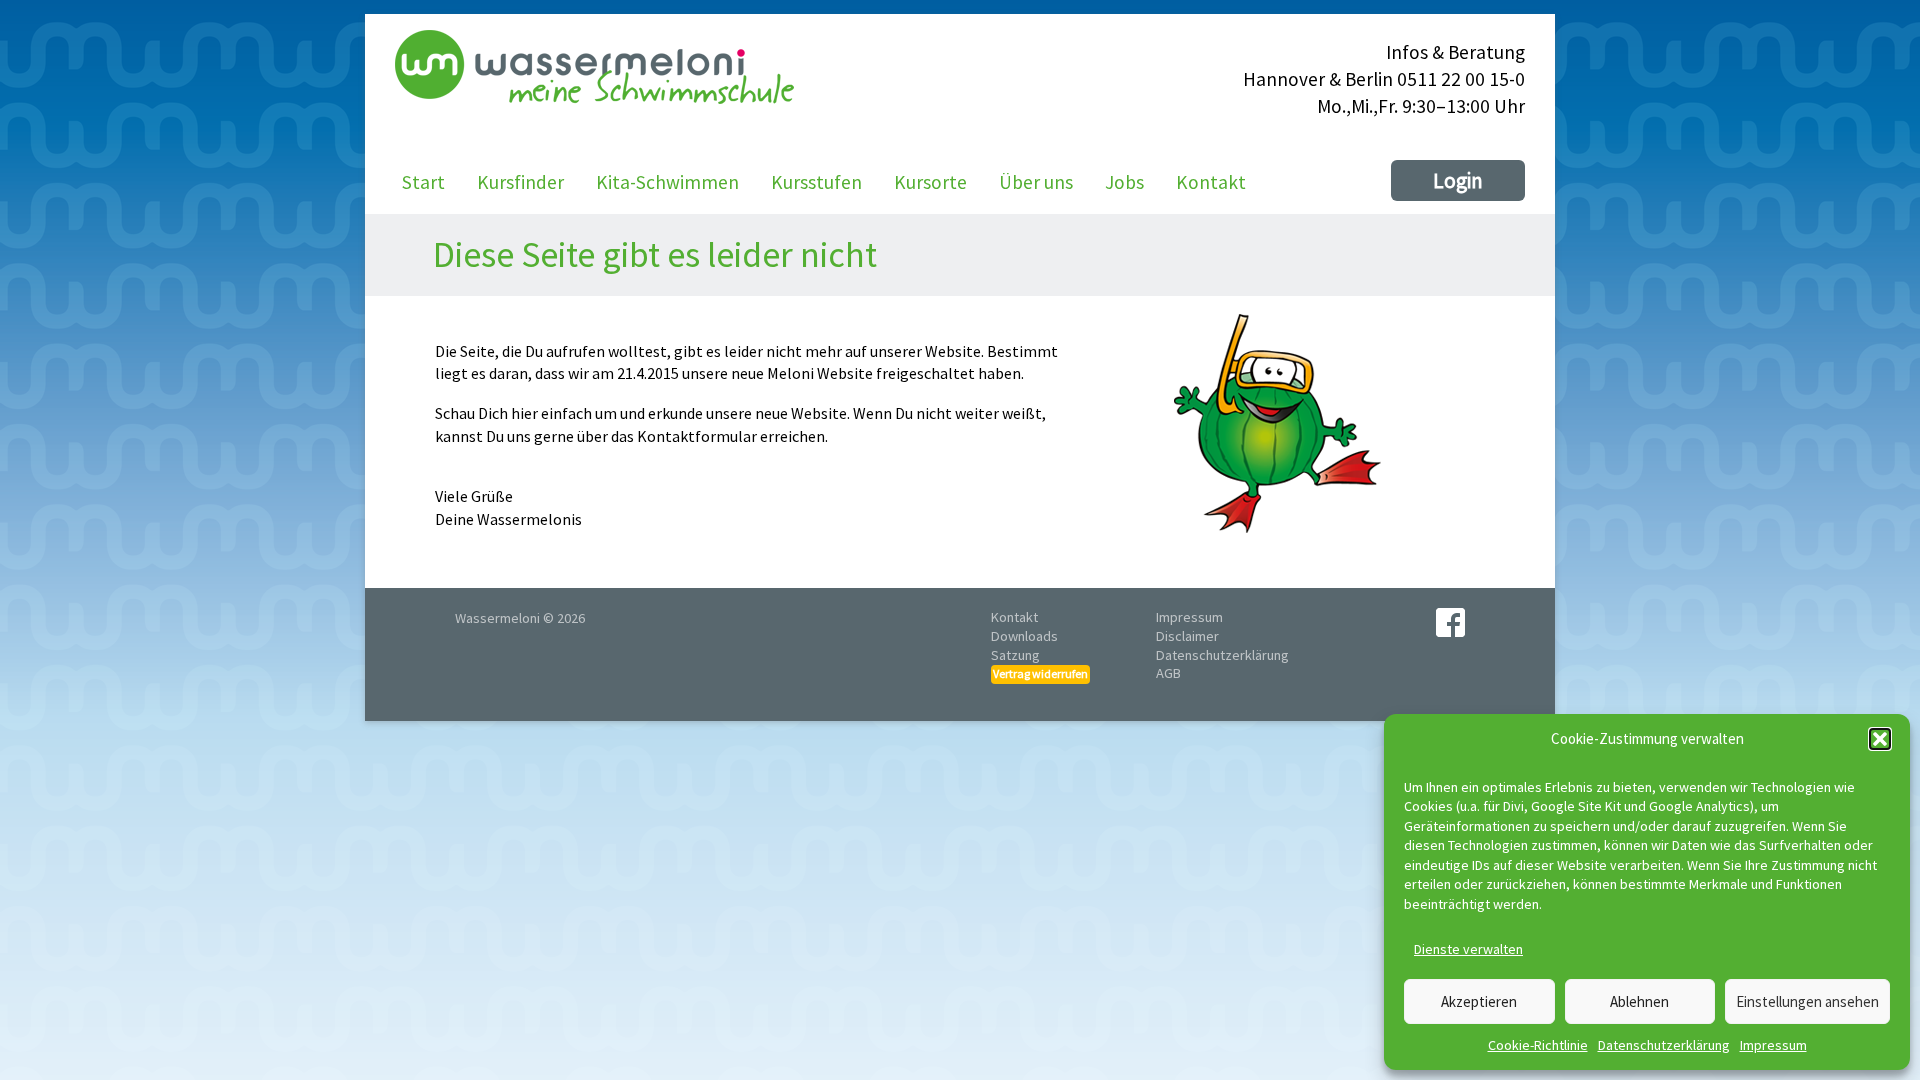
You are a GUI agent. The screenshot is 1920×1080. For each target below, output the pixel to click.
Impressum (1773, 1045)
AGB (1168, 673)
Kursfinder (520, 182)
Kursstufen (816, 182)
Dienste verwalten (1468, 949)
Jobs (1124, 182)
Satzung (1015, 655)
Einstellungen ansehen (1807, 1001)
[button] (1880, 739)
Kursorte (930, 182)
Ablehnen (1639, 1001)
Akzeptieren (1479, 1001)
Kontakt (1211, 182)
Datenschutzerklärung (1664, 1045)
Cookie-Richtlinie (1538, 1045)
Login (1458, 180)
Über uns (1036, 182)
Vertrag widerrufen (1040, 673)
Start (423, 182)
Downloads (1024, 636)
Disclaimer (1187, 636)
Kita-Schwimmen (667, 182)
